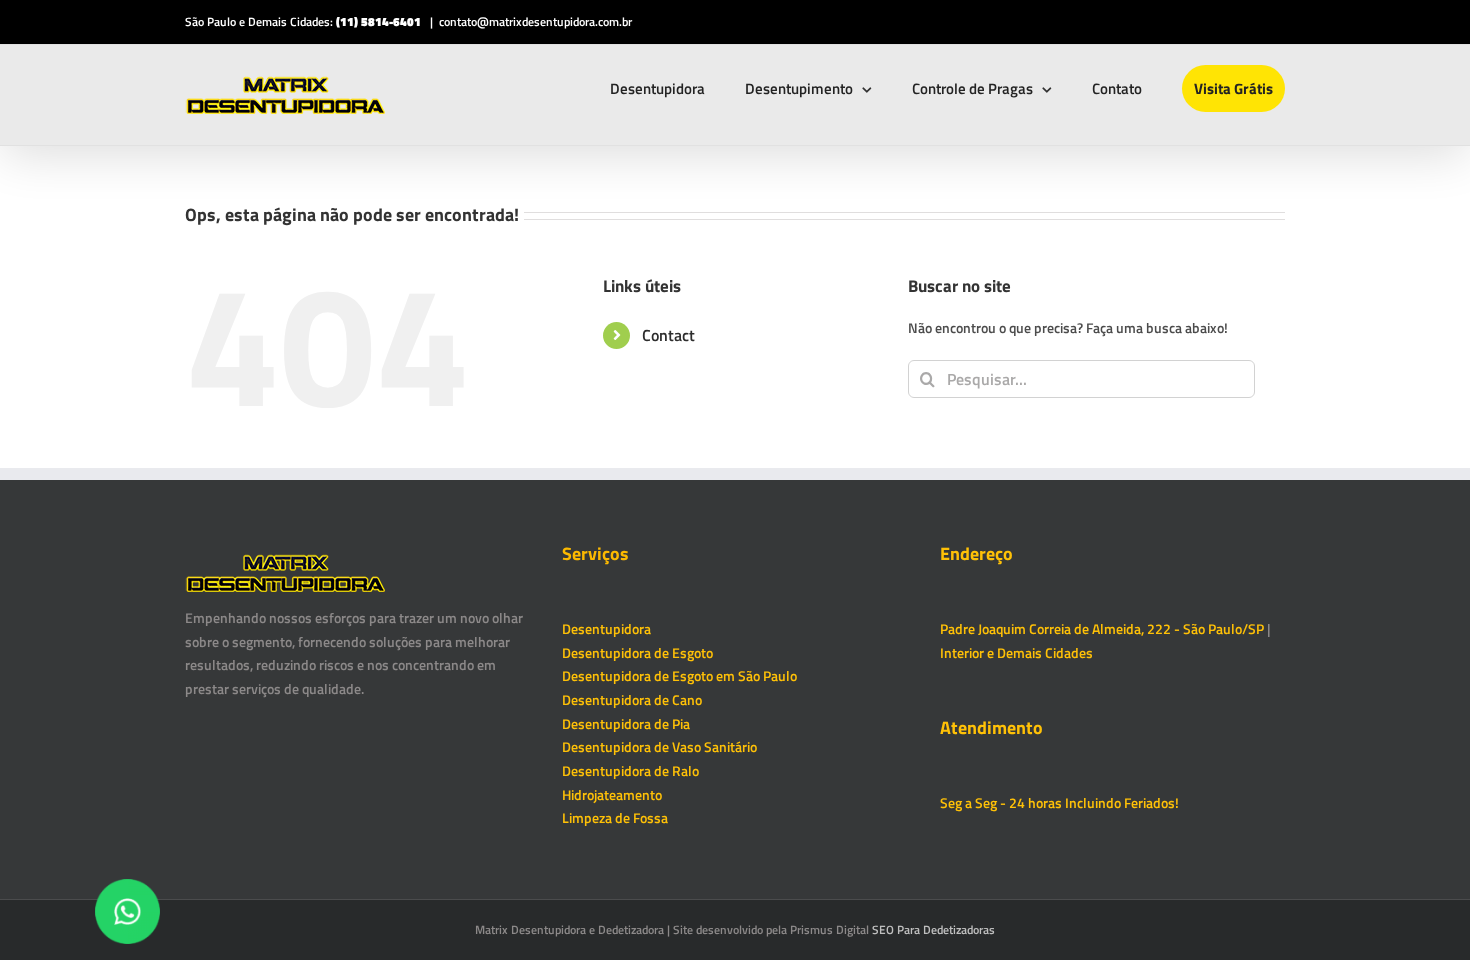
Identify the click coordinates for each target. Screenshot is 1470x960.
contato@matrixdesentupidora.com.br (535, 21)
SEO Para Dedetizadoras (933, 929)
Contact (668, 335)
